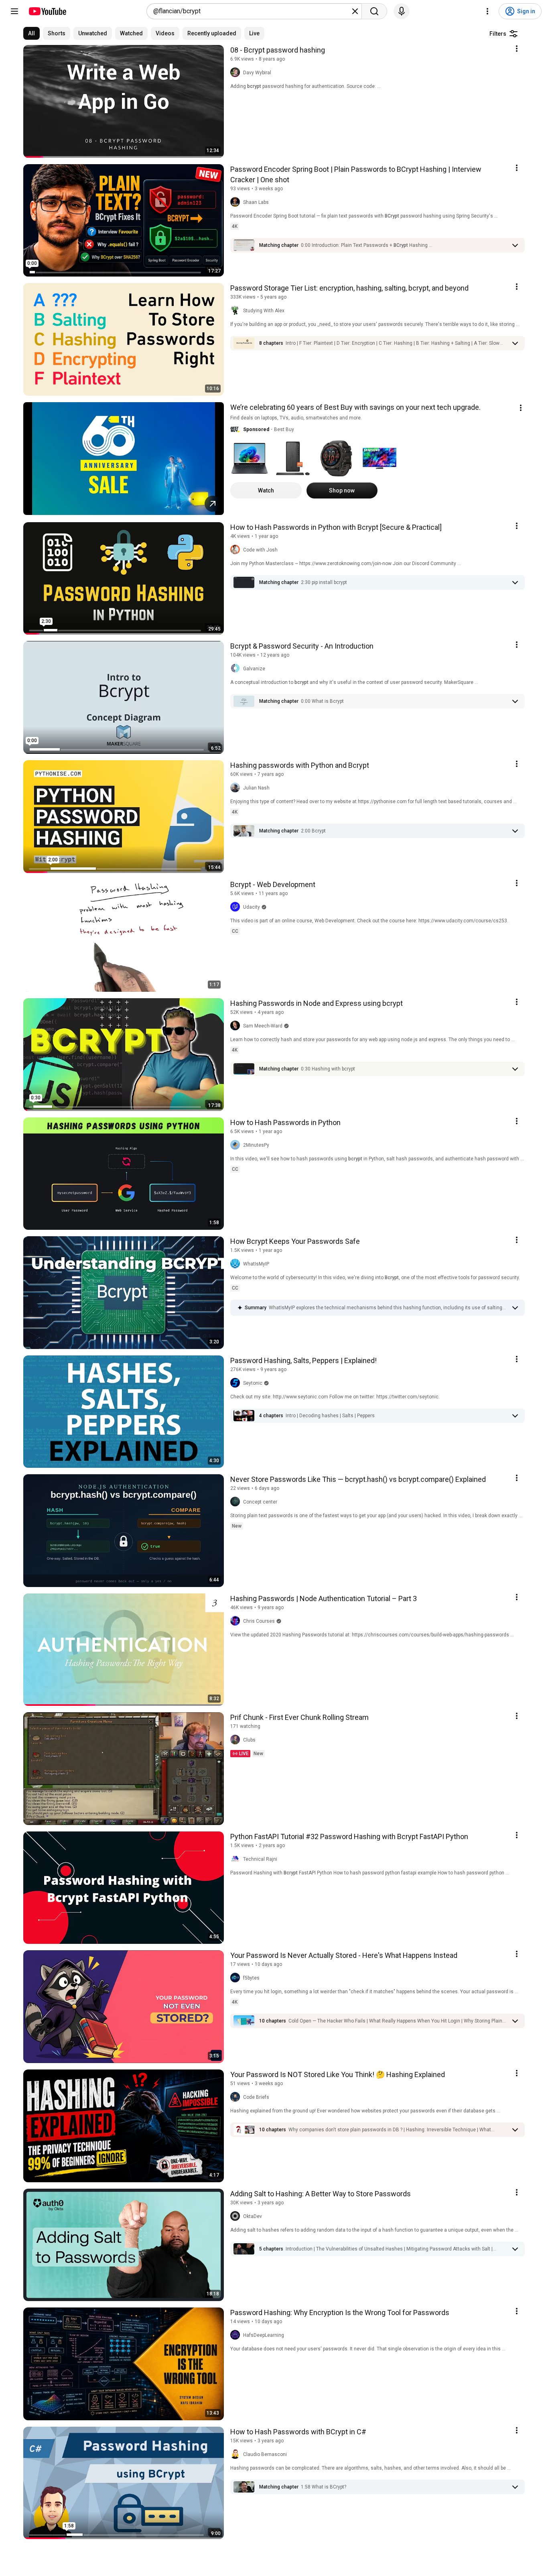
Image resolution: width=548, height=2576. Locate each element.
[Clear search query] (355, 11)
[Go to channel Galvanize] (237, 669)
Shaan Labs (256, 202)
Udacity (252, 907)
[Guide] (14, 11)
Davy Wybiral (257, 73)
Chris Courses (259, 1621)
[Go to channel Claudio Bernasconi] (237, 2454)
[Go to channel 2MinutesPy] (237, 1145)
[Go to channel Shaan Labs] (237, 202)
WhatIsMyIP (256, 1264)
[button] (367, 245)
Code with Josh (260, 550)
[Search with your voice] (402, 11)
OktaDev (253, 2216)
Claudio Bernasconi (265, 2454)
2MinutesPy (256, 1145)
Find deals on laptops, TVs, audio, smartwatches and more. (296, 418)
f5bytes (251, 1978)
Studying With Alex (264, 311)
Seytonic (253, 1383)
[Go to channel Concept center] (237, 1502)
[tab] (31, 33)
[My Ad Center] (521, 408)
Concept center (260, 1502)
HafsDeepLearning (264, 2335)
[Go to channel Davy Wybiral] (237, 73)
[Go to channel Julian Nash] (237, 788)
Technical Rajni (260, 1859)
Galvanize (254, 669)
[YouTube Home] (47, 11)
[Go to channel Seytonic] (237, 1383)
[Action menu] (517, 49)
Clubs (249, 1740)
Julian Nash (256, 788)
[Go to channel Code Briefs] (237, 2097)
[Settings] (487, 11)
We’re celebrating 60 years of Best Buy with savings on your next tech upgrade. (355, 407)
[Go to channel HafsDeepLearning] (237, 2335)
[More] (515, 245)
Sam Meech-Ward (263, 1026)
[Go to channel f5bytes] (237, 1978)
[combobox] (252, 11)
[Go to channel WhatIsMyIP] (237, 1264)
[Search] (374, 11)
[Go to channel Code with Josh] (237, 550)
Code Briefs (256, 2097)
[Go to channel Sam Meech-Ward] (237, 1026)
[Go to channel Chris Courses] (237, 1621)
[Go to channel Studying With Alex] (237, 311)
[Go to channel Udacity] (237, 907)
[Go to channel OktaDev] (237, 2216)
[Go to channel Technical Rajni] (237, 1859)
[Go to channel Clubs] (237, 1740)
